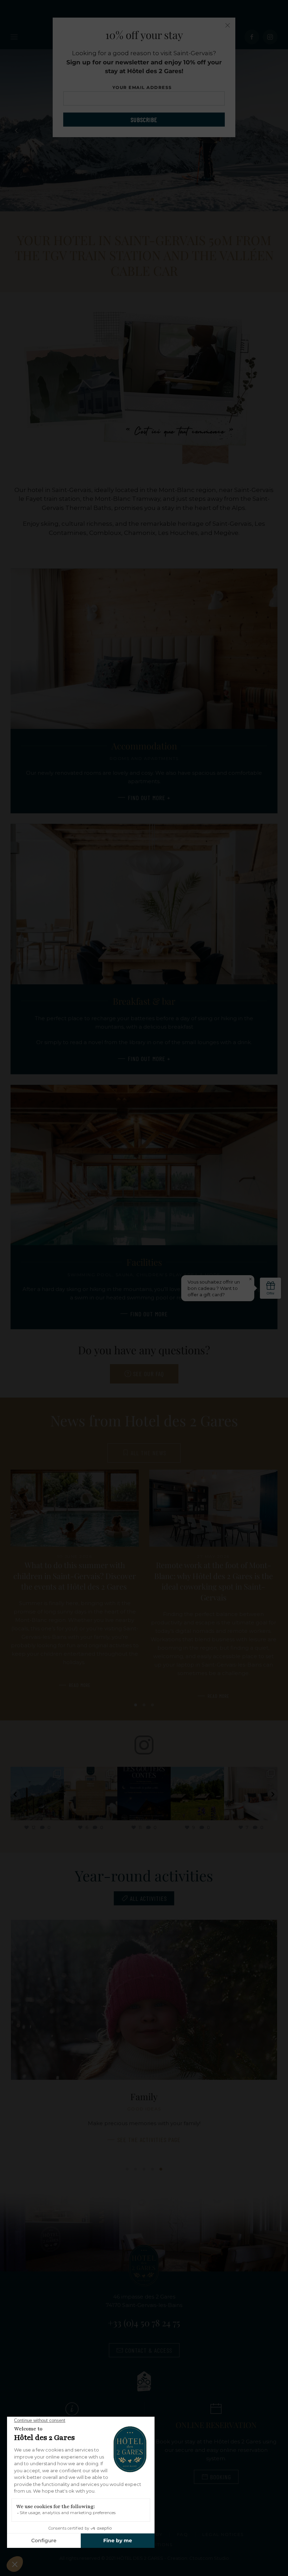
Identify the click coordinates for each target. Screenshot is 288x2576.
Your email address (144, 87)
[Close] (228, 25)
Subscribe (144, 120)
